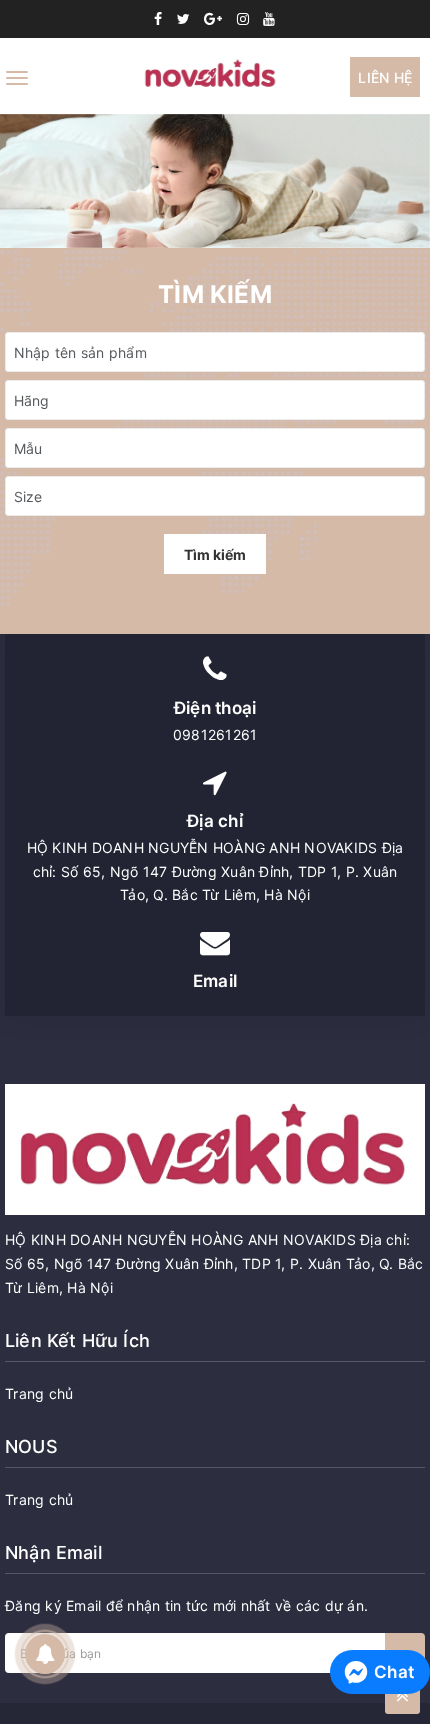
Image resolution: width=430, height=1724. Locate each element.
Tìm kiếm (215, 554)
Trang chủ (39, 1393)
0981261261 (215, 734)
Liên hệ (385, 77)
